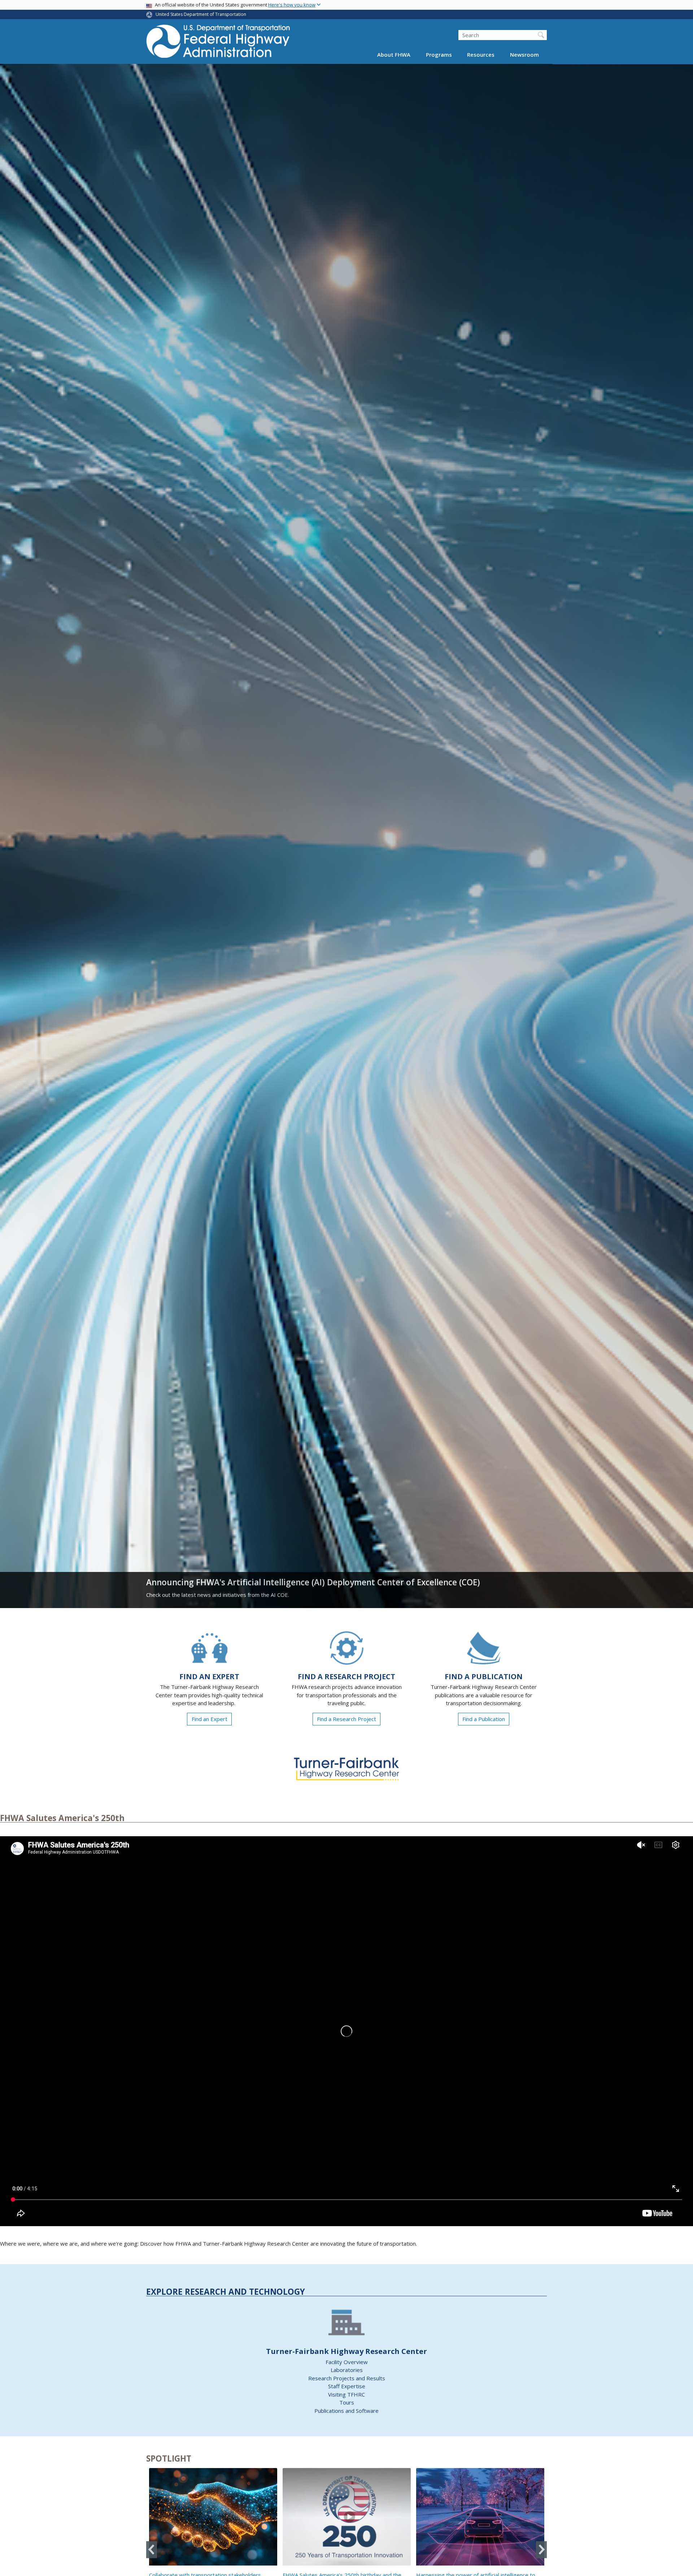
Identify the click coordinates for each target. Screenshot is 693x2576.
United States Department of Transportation (201, 14)
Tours (347, 2402)
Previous (152, 2549)
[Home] (218, 44)
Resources (481, 55)
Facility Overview (347, 2362)
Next (541, 2549)
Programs (439, 55)
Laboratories (347, 2370)
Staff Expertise (347, 2386)
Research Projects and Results (347, 2378)
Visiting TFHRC (346, 2394)
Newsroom (524, 55)
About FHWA (394, 55)
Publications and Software (346, 2411)
